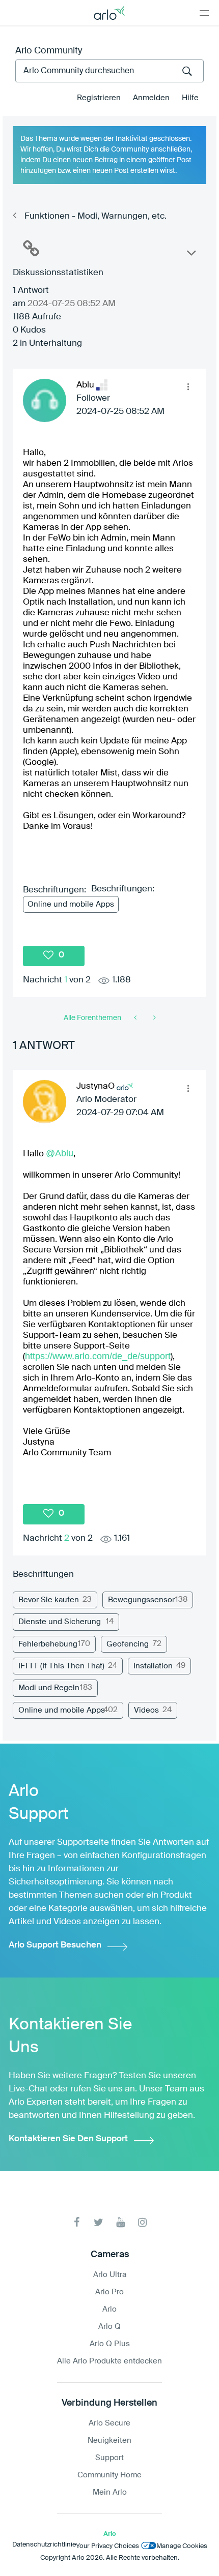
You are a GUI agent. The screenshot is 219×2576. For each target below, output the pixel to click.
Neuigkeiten (109, 2440)
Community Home (109, 2475)
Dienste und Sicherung (60, 1622)
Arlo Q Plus (110, 2344)
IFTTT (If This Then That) (61, 1666)
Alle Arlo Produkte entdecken (109, 2361)
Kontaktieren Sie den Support (68, 2139)
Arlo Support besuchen (55, 1945)
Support (109, 2458)
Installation (153, 1666)
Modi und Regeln (49, 1688)
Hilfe (190, 98)
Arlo (109, 2309)
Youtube (120, 2222)
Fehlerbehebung (48, 1644)
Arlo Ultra (110, 2275)
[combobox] (109, 71)
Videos (146, 1710)
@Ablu (60, 1153)
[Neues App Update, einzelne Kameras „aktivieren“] (136, 1018)
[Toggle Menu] (204, 13)
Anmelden (151, 98)
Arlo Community (49, 51)
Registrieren (99, 98)
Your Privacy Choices (107, 2546)
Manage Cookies (182, 2546)
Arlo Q (109, 2327)
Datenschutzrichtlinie (44, 2545)
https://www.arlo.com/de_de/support (98, 1356)
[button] (188, 387)
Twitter (99, 2222)
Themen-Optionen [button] (190, 255)
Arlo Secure (109, 2423)
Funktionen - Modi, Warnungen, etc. (95, 216)
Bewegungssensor (141, 1600)
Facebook (77, 2222)
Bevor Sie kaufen (49, 1600)
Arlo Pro (109, 2292)
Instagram (142, 2222)
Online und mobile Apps (71, 904)
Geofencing (128, 1644)
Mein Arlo (110, 2492)
